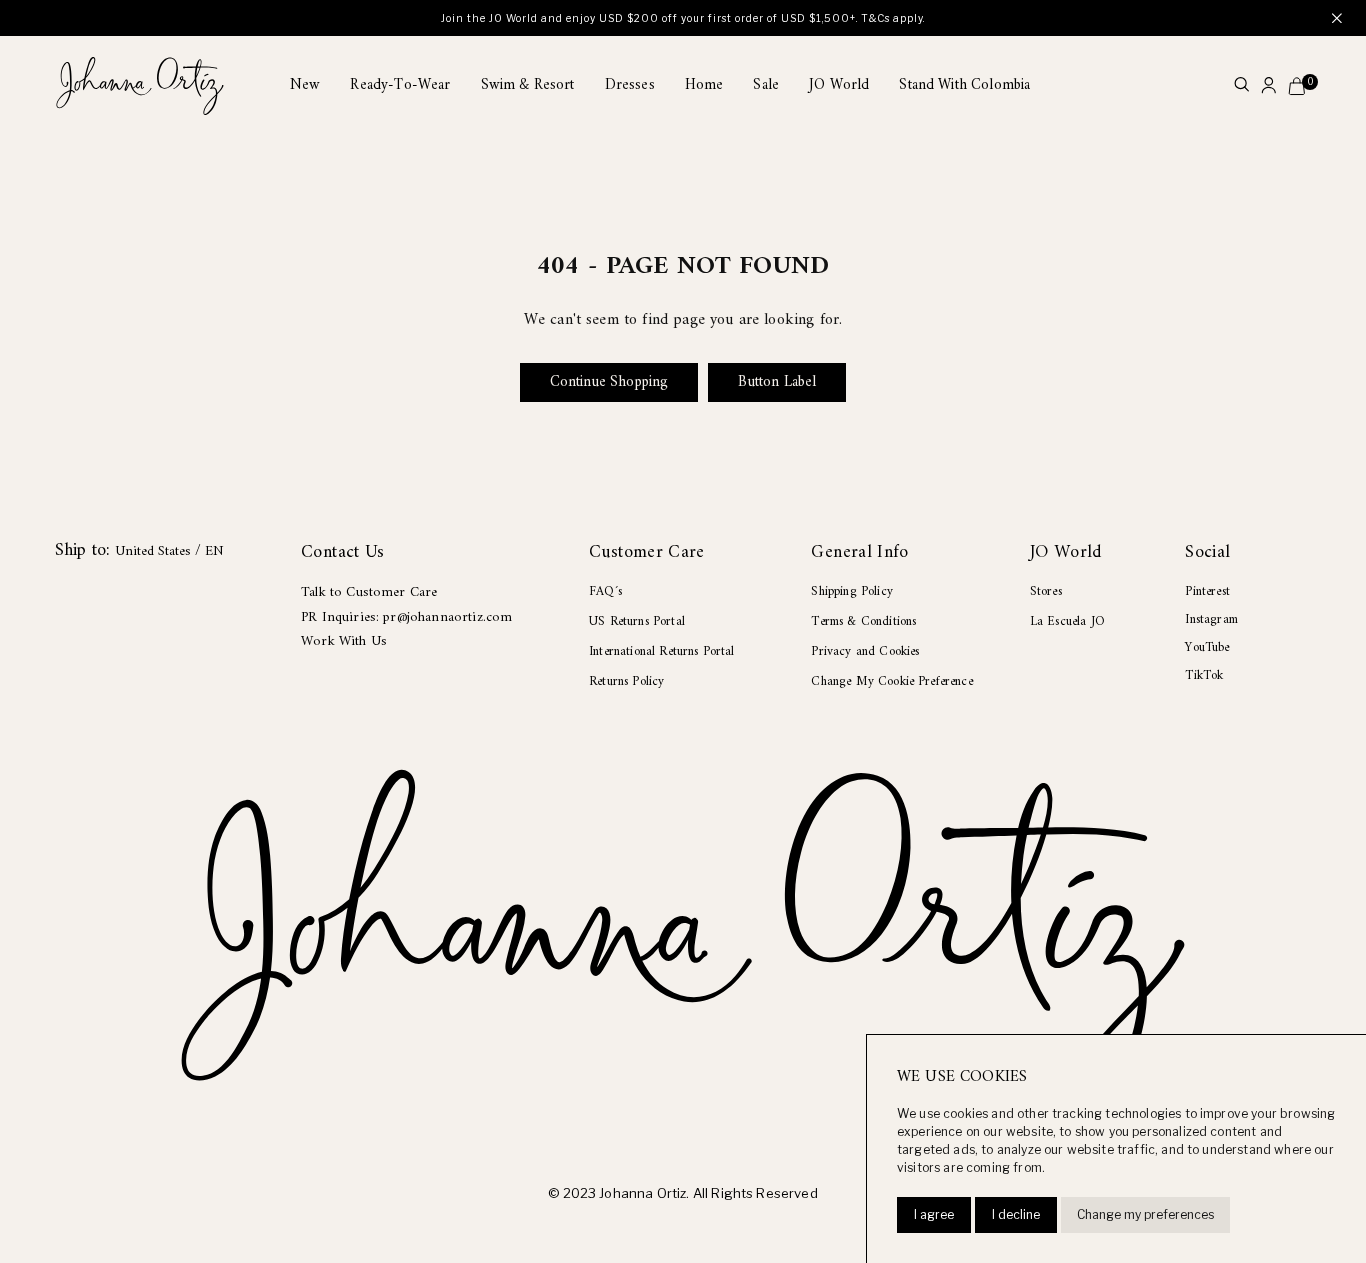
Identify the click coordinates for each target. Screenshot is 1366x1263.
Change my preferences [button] (1145, 1214)
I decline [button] (1016, 1214)
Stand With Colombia (964, 86)
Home (704, 86)
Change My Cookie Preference (891, 681)
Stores (1046, 591)
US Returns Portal (637, 621)
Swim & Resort (528, 86)
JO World (839, 86)
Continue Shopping (609, 382)
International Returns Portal (661, 651)
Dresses (630, 86)
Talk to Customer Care (369, 592)
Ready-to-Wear (400, 86)
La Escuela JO (1067, 621)
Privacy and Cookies (865, 651)
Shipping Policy (851, 591)
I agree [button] (934, 1214)
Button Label (777, 382)
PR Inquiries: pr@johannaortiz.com (406, 617)
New (305, 86)
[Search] (1241, 86)
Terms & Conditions (863, 621)
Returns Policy (626, 681)
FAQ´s (605, 591)
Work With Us (344, 641)
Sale (766, 86)
